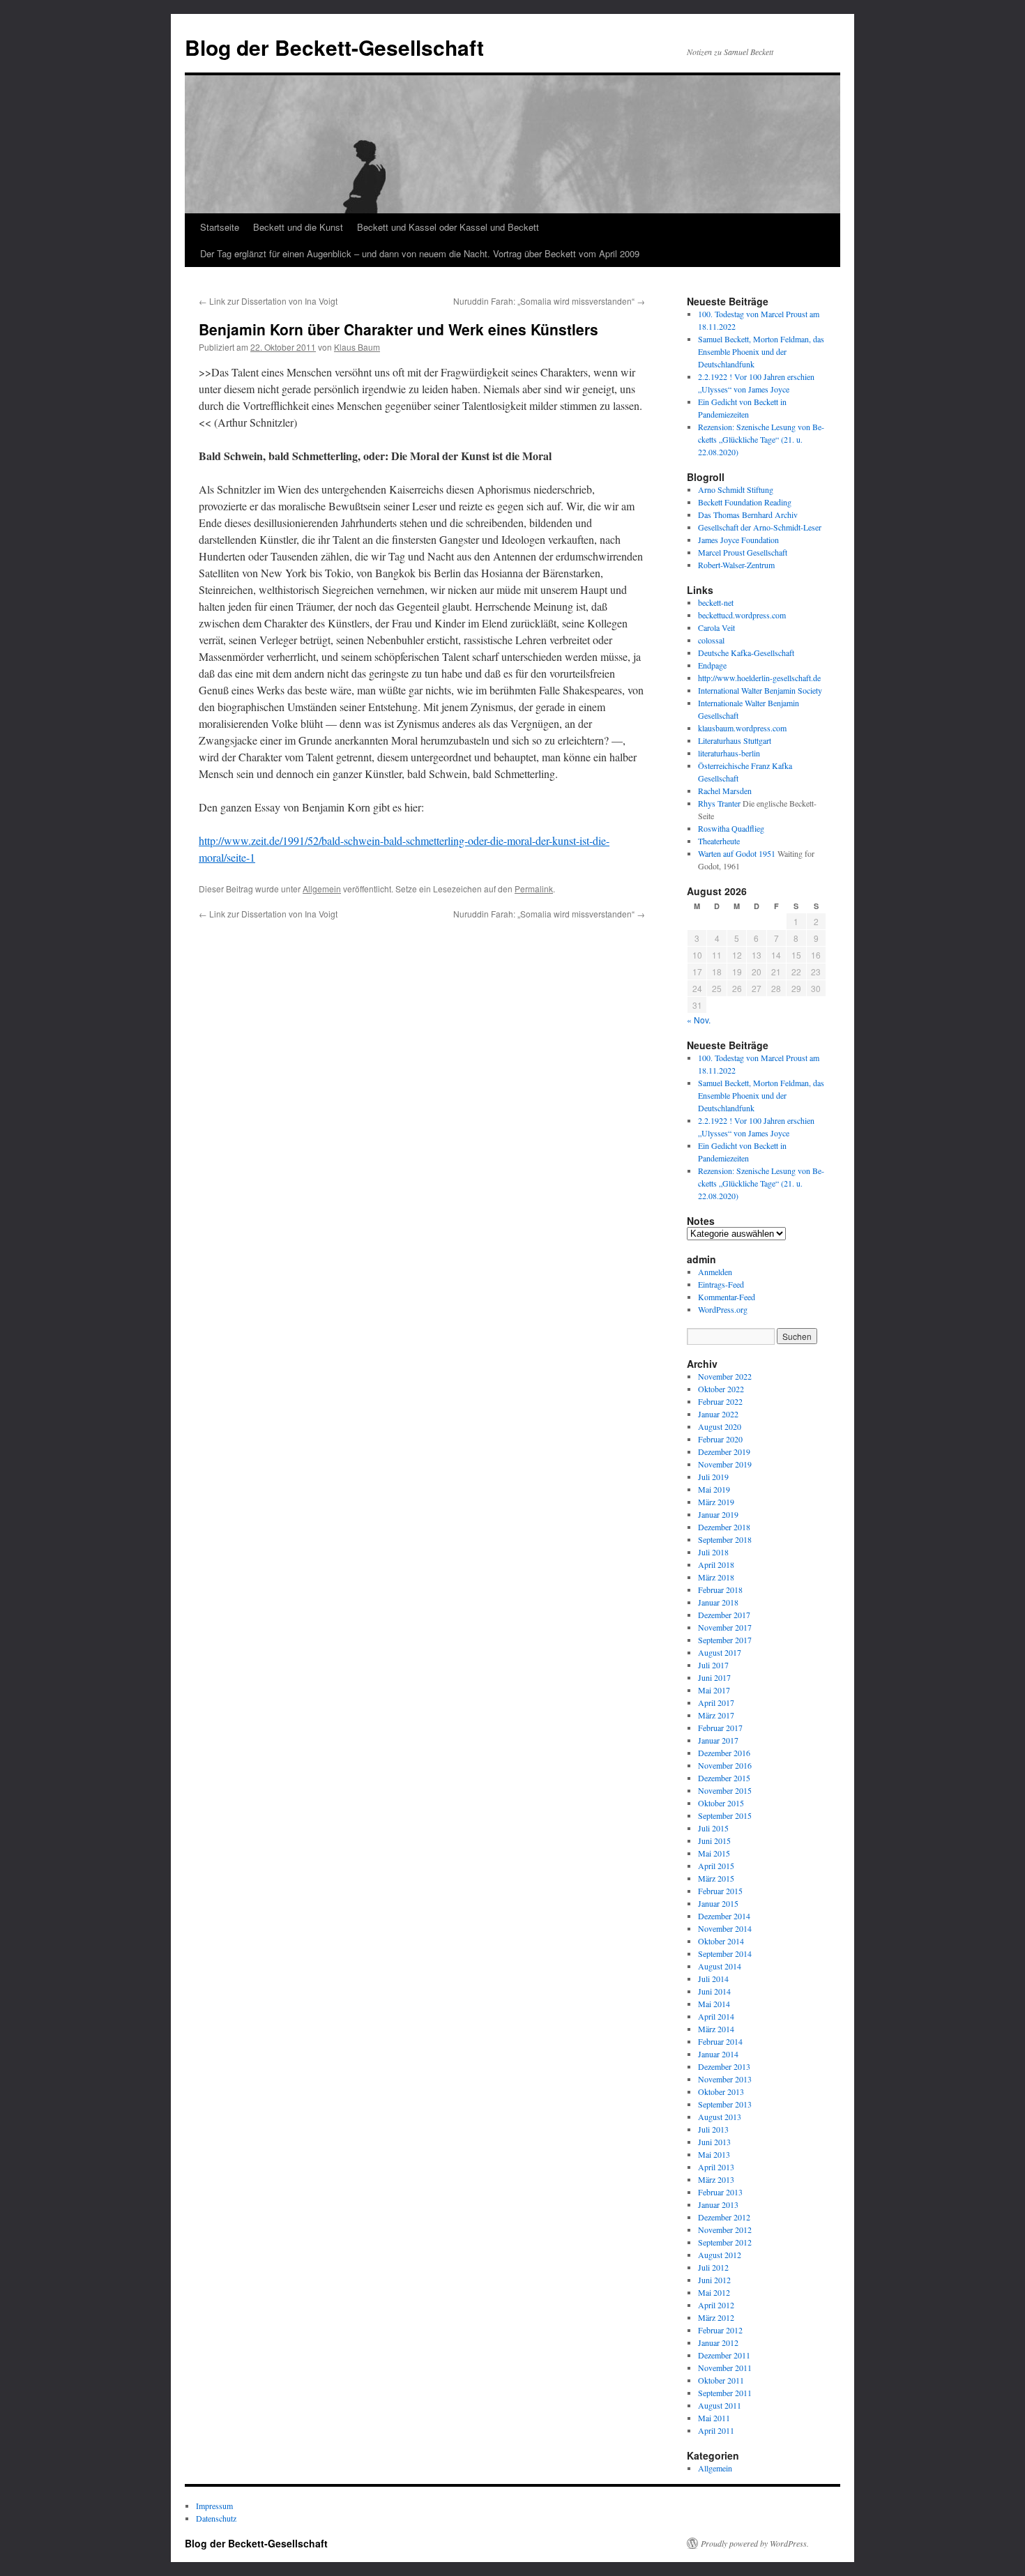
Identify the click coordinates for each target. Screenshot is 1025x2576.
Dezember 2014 (724, 1916)
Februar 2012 (720, 2330)
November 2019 (725, 1464)
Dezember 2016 (724, 1753)
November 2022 (725, 1376)
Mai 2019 (714, 1489)
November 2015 (725, 1790)
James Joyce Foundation (738, 540)
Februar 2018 (720, 1590)
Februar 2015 (720, 1891)
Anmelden (715, 1272)
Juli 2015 (713, 1828)
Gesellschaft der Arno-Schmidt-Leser (760, 527)
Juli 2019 (713, 1477)
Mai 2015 (714, 1853)
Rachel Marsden (725, 791)
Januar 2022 (718, 1414)
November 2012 (725, 2230)
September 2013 (725, 2104)
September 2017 (725, 1640)
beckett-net (716, 602)
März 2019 (716, 1502)
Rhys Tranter (719, 803)
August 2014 (720, 1966)
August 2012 (720, 2255)
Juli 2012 (713, 2267)
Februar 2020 (720, 1439)
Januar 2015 (718, 1903)
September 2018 (725, 1539)
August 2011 (720, 2405)
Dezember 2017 (724, 1615)
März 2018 (716, 1577)
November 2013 (725, 2079)
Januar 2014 (718, 2054)
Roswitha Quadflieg (731, 828)
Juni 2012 (714, 2280)
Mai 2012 (714, 2292)
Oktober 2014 (721, 1941)
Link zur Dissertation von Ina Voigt (268, 301)
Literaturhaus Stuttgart (735, 740)
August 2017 (720, 1652)
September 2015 (725, 1815)
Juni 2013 (714, 2142)
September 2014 (725, 1953)
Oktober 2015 (721, 1803)
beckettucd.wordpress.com (742, 615)
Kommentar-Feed (727, 1297)
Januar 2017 (718, 1740)
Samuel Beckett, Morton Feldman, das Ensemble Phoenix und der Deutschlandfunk (761, 351)
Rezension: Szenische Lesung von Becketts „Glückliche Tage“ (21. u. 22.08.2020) (761, 439)
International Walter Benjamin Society (760, 690)
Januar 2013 (718, 2204)
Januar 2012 (718, 2342)
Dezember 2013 (724, 2066)
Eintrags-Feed (721, 1284)
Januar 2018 (718, 1602)
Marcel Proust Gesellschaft (743, 552)
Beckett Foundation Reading (745, 502)
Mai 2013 (714, 2154)
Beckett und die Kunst (298, 227)
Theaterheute (719, 841)
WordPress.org (723, 1309)
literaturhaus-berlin (729, 753)
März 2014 (716, 2029)
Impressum (214, 2506)
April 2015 (716, 1866)
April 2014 (716, 2016)
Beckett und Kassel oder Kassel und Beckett (448, 227)
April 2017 (716, 1702)
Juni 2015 (714, 1840)
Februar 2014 (720, 2041)
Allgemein (322, 889)
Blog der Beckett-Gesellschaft (334, 47)
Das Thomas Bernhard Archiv (748, 515)
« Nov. (699, 1020)
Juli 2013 (713, 2129)
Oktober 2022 (721, 1389)
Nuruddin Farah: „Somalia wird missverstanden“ (549, 301)
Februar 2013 (720, 2192)
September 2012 (725, 2242)
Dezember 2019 (724, 1451)
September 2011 (725, 2393)
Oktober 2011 (721, 2380)
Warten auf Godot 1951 (737, 853)
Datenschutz (216, 2518)
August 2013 (720, 2117)
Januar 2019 (718, 1514)
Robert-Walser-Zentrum (736, 565)
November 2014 (725, 1928)
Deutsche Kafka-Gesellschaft (746, 653)
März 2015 (716, 1878)
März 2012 (716, 2317)
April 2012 (716, 2305)
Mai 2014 (714, 2004)
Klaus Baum (357, 347)
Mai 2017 (714, 1690)
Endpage (712, 665)
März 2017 (716, 1715)
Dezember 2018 (724, 1527)
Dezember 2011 (724, 2355)
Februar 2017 (720, 1728)
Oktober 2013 (721, 2091)
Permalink (534, 889)
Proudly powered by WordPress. (755, 2543)
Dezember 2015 (724, 1778)
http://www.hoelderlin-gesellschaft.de (759, 678)
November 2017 (725, 1627)
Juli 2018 (713, 1552)
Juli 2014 (713, 1979)
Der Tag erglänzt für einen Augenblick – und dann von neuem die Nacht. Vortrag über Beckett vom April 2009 (420, 253)
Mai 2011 (714, 2418)
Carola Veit (716, 627)
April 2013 (716, 2167)
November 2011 (725, 2368)
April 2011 (716, 2430)
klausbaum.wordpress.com (742, 728)
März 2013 (716, 2179)
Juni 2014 (714, 1991)
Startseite (220, 227)
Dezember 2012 (724, 2217)
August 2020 (720, 1426)
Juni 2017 (714, 1677)
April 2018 (716, 1564)
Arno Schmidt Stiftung (736, 489)
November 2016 (725, 1765)
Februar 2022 (720, 1401)
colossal (711, 640)
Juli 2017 (713, 1665)
